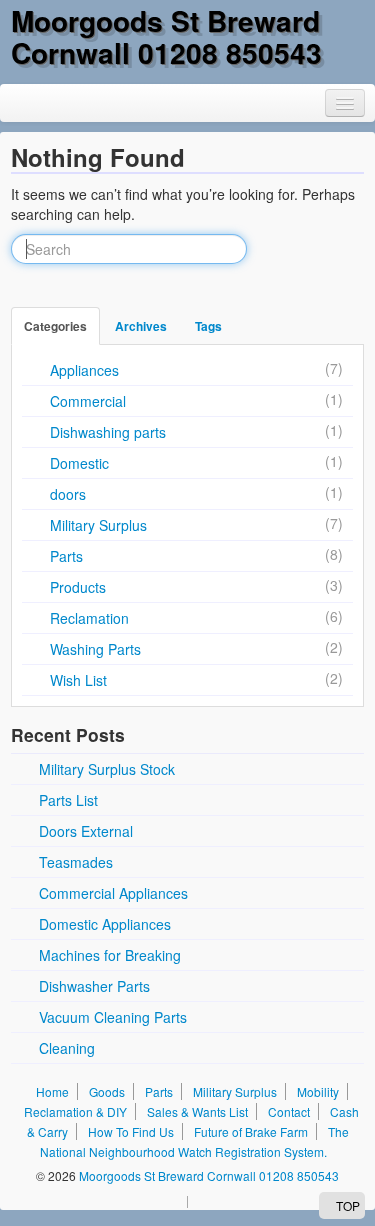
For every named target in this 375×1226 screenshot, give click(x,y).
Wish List (78, 680)
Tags (208, 326)
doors (68, 494)
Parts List (68, 800)
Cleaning (67, 1048)
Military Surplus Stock (107, 769)
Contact (289, 1111)
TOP (346, 1205)
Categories (55, 326)
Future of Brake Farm (251, 1131)
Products (78, 587)
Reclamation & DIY (75, 1111)
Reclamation (89, 618)
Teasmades (76, 862)
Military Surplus (98, 525)
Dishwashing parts (108, 432)
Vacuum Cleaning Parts (113, 1017)
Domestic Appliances (105, 924)
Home (52, 1091)
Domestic (79, 463)
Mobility (318, 1091)
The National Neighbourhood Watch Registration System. (194, 1141)
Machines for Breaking (110, 955)
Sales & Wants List (197, 1111)
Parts (66, 556)
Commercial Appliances (113, 893)
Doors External (86, 831)
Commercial (88, 401)
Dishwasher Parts (94, 986)
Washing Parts (95, 649)
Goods (107, 1091)
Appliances (84, 370)
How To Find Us (131, 1131)
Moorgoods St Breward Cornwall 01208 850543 (166, 36)
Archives (141, 326)
